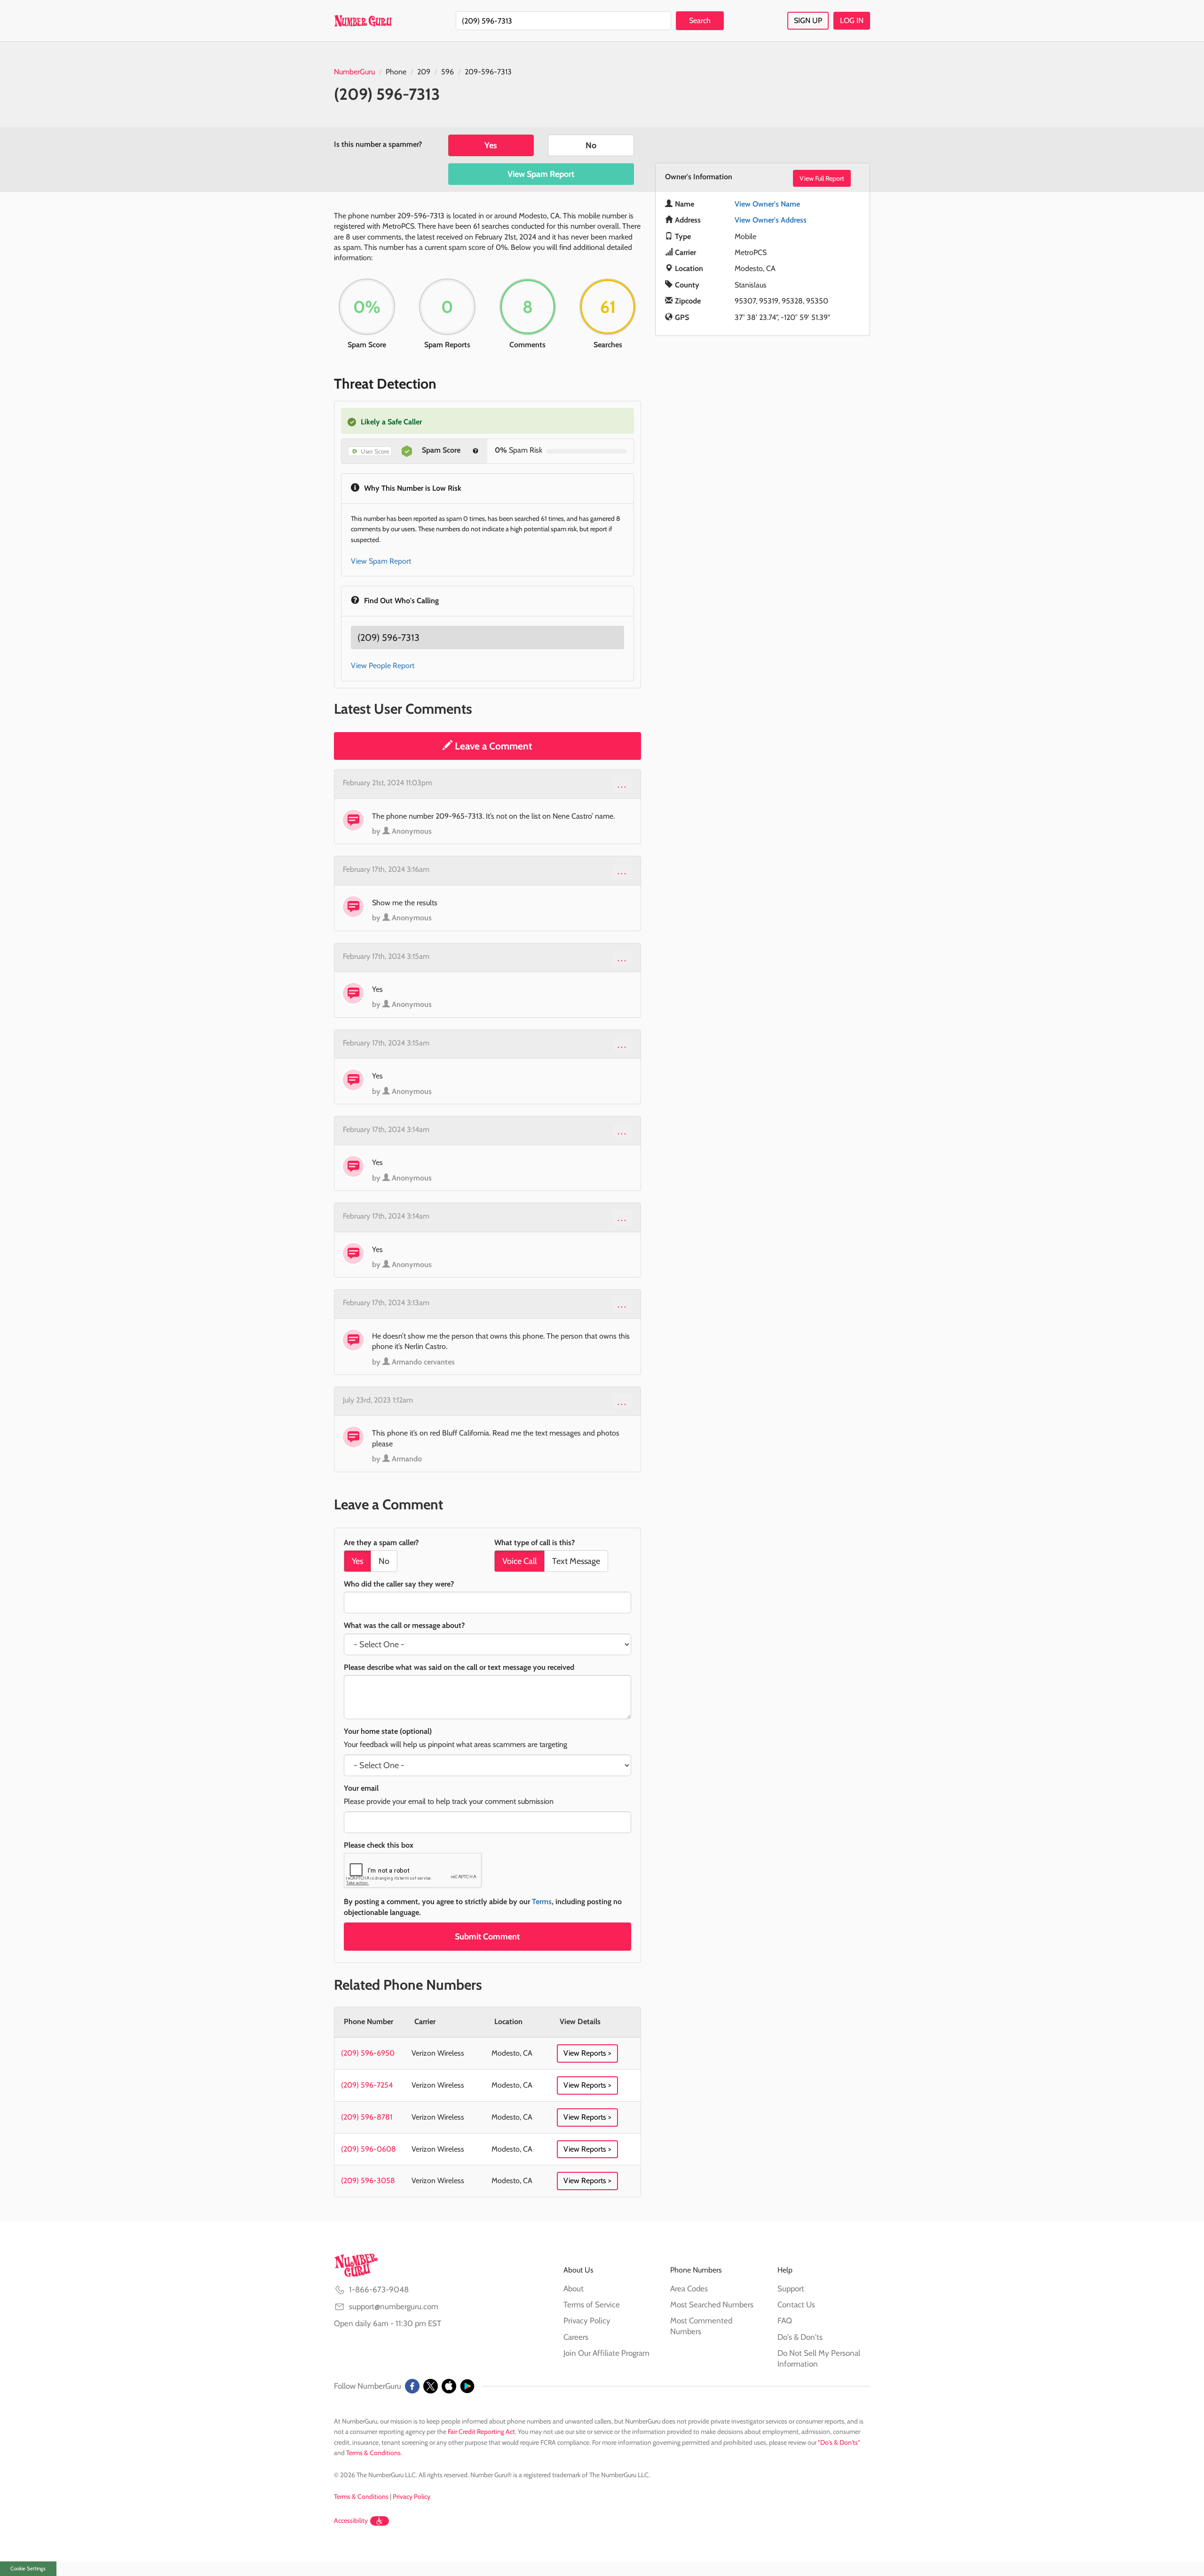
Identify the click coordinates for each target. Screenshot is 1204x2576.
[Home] (363, 21)
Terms (542, 1902)
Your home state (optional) (388, 1731)
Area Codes (689, 2289)
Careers (576, 2337)
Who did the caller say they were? (399, 1584)
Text (576, 1561)
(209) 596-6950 (368, 2053)
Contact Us (796, 2305)
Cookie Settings (28, 2568)
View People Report (383, 666)
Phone (396, 72)
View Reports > (587, 2053)
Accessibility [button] (351, 2520)
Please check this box (379, 1845)
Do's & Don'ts (800, 2337)
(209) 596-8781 (367, 2117)
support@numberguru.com (394, 2306)
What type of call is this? (535, 1543)
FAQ (785, 2321)
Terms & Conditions (373, 2453)
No (591, 145)
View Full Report (822, 178)
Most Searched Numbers (712, 2305)
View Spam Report (541, 174)
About (574, 2289)
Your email (361, 1788)
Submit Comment (487, 1937)
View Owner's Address (771, 220)
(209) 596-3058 (368, 2181)
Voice (519, 1561)
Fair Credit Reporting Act (481, 2432)
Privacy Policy (587, 2321)
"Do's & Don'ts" (839, 2442)
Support (791, 2289)
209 (424, 72)
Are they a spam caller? (381, 1543)
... (622, 784)
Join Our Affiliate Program (606, 2353)
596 (448, 72)
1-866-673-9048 (379, 2289)
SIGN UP (808, 20)
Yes (491, 145)
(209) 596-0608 (368, 2149)
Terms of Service (592, 2305)
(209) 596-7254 (367, 2085)
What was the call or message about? (404, 1625)
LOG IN (852, 20)
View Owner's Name (767, 204)
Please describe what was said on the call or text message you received (459, 1667)
